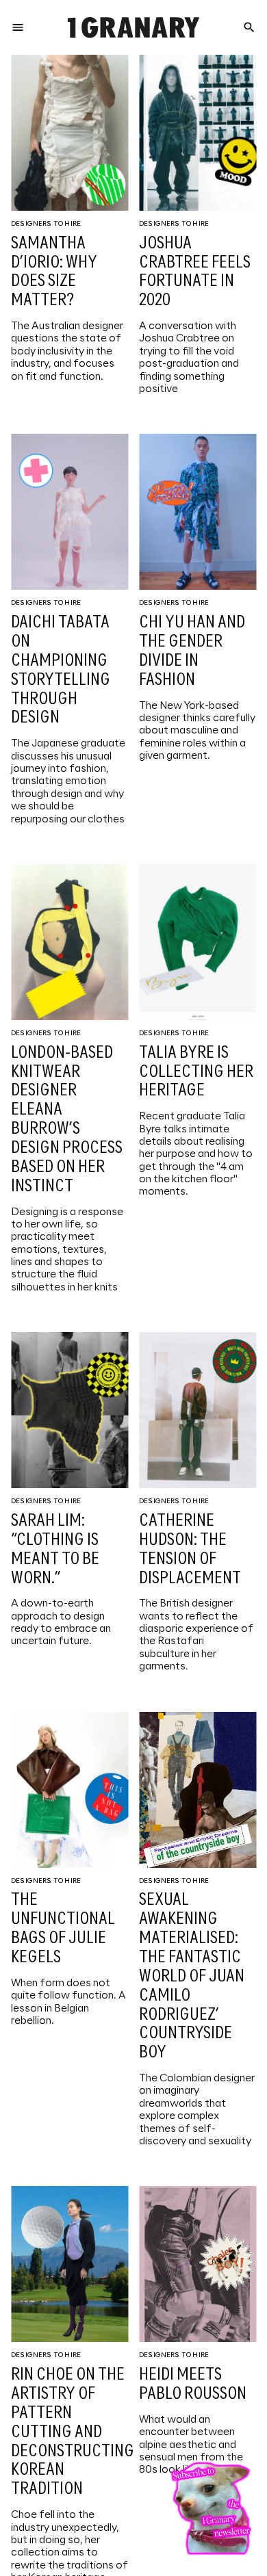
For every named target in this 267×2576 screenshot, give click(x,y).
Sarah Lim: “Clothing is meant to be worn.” (55, 1550)
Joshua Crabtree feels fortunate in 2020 (195, 273)
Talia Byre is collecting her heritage (196, 1072)
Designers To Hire (46, 224)
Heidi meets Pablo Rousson (193, 2385)
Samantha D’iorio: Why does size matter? (54, 273)
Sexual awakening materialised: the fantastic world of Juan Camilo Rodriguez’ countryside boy (192, 1977)
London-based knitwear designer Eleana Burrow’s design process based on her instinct (67, 1120)
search (249, 27)
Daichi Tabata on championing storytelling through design (61, 671)
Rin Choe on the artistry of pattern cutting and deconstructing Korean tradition (73, 2432)
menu (18, 27)
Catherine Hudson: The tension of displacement (190, 1550)
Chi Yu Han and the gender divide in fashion (192, 652)
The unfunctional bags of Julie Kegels (63, 1929)
